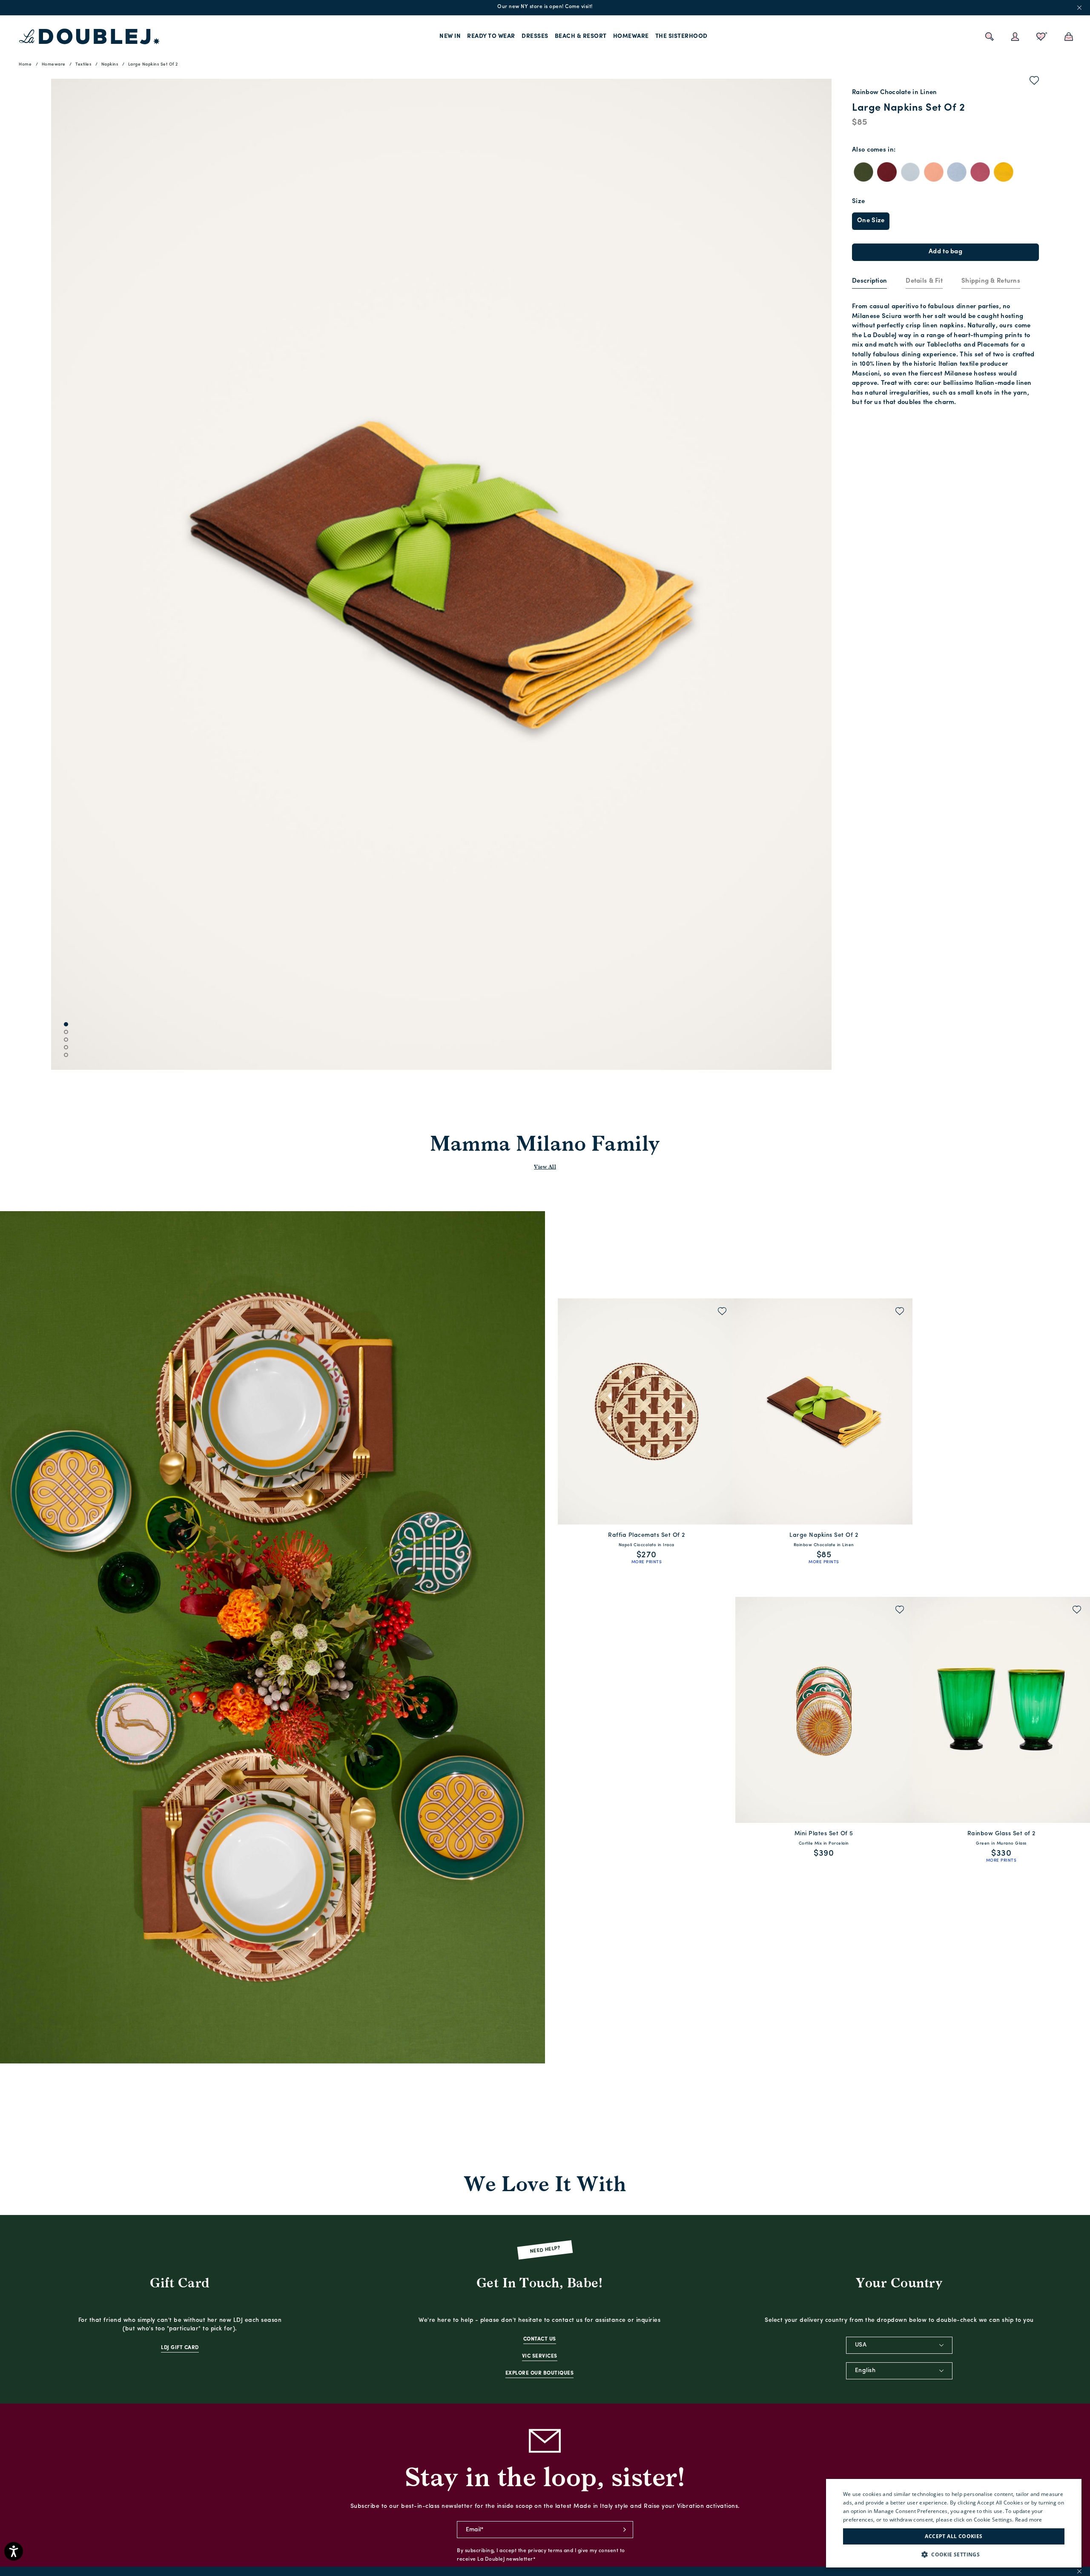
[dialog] (954, 2523)
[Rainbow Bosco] (863, 172)
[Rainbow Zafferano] (1004, 172)
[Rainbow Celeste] (910, 172)
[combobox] (899, 2345)
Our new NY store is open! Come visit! (545, 7)
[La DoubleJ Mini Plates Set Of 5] (824, 1710)
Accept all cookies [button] (954, 2536)
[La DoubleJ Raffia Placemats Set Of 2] (647, 1411)
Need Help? (545, 2250)
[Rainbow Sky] (957, 172)
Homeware (631, 36)
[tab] (869, 282)
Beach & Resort (581, 36)
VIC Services (540, 2356)
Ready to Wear (491, 36)
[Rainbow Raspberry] (980, 172)
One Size (871, 221)
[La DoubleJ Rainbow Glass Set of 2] (1001, 1710)
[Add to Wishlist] (1034, 82)
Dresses (535, 36)
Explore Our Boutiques (540, 2373)
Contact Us (540, 2339)
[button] (954, 2555)
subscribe (625, 2530)
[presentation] (869, 282)
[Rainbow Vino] (887, 172)
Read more (1029, 2520)
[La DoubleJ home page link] (89, 37)
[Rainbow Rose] (934, 172)
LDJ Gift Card (180, 2348)
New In (450, 36)
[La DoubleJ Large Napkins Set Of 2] (824, 1411)
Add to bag (945, 252)
